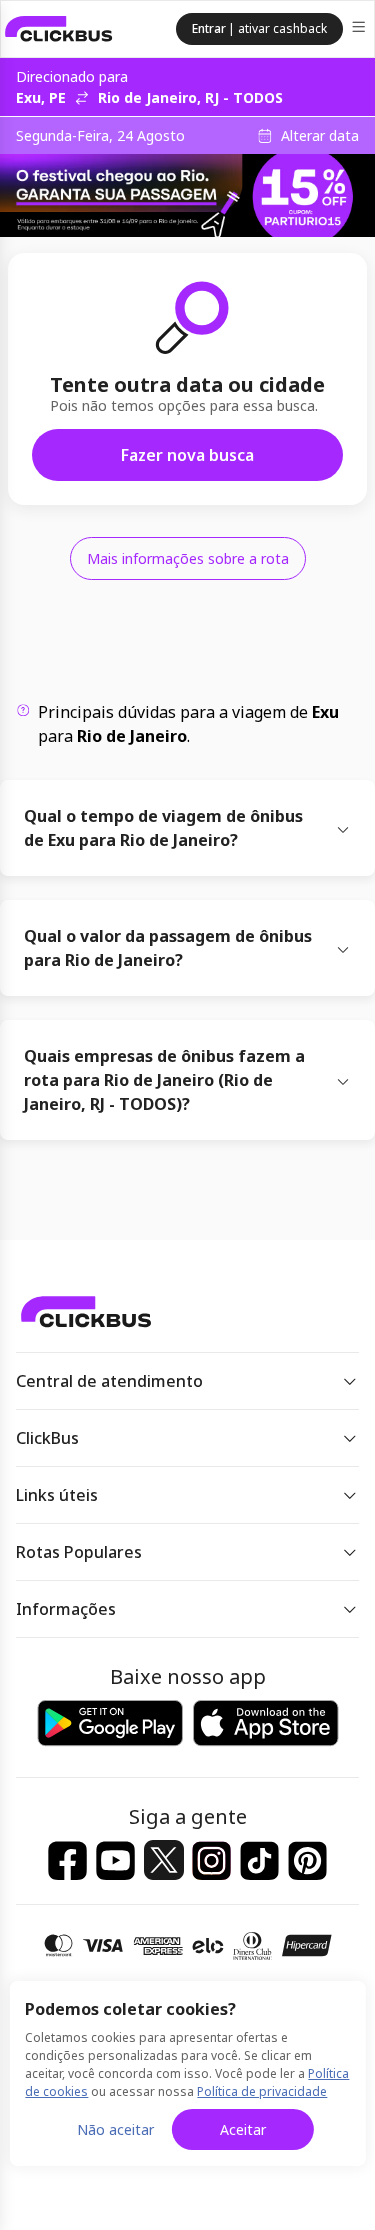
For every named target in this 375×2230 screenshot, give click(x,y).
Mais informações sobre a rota (188, 558)
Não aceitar (115, 2129)
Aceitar (243, 2129)
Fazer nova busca (187, 455)
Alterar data (320, 136)
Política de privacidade (262, 2091)
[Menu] (360, 29)
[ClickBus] (59, 29)
